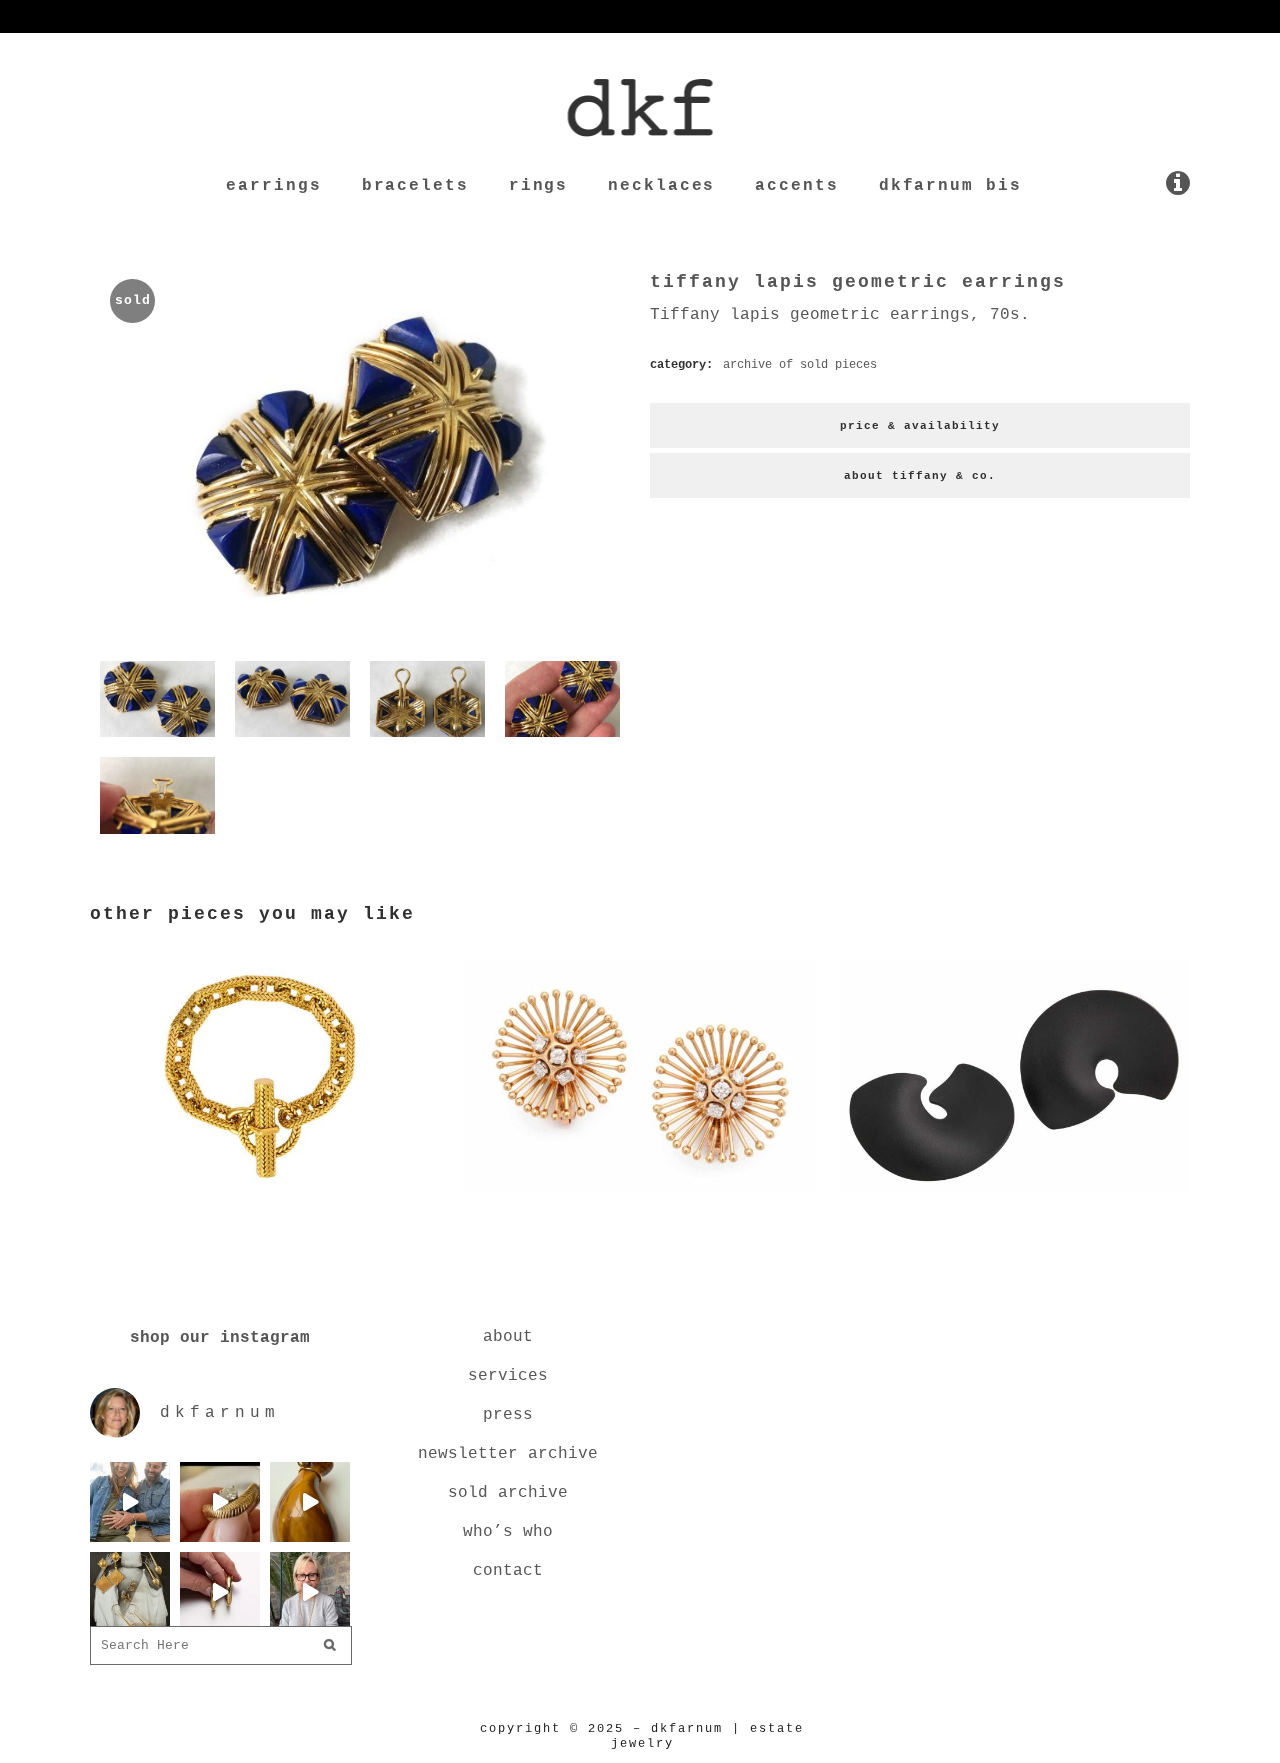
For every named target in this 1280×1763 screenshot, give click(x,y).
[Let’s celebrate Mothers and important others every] (130, 1592)
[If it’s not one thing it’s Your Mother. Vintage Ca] (220, 1592)
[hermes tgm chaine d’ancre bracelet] (265, 1196)
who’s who (508, 1532)
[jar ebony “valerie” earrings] (1015, 1196)
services (508, 1376)
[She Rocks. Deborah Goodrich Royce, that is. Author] (310, 1592)
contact (508, 1571)
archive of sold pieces (800, 365)
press (508, 1415)
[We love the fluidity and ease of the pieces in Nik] (220, 1502)
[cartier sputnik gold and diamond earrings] (640, 1196)
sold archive (508, 1493)
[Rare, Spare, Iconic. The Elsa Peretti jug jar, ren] (310, 1502)
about (508, 1337)
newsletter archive (508, 1454)
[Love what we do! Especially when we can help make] (130, 1502)
